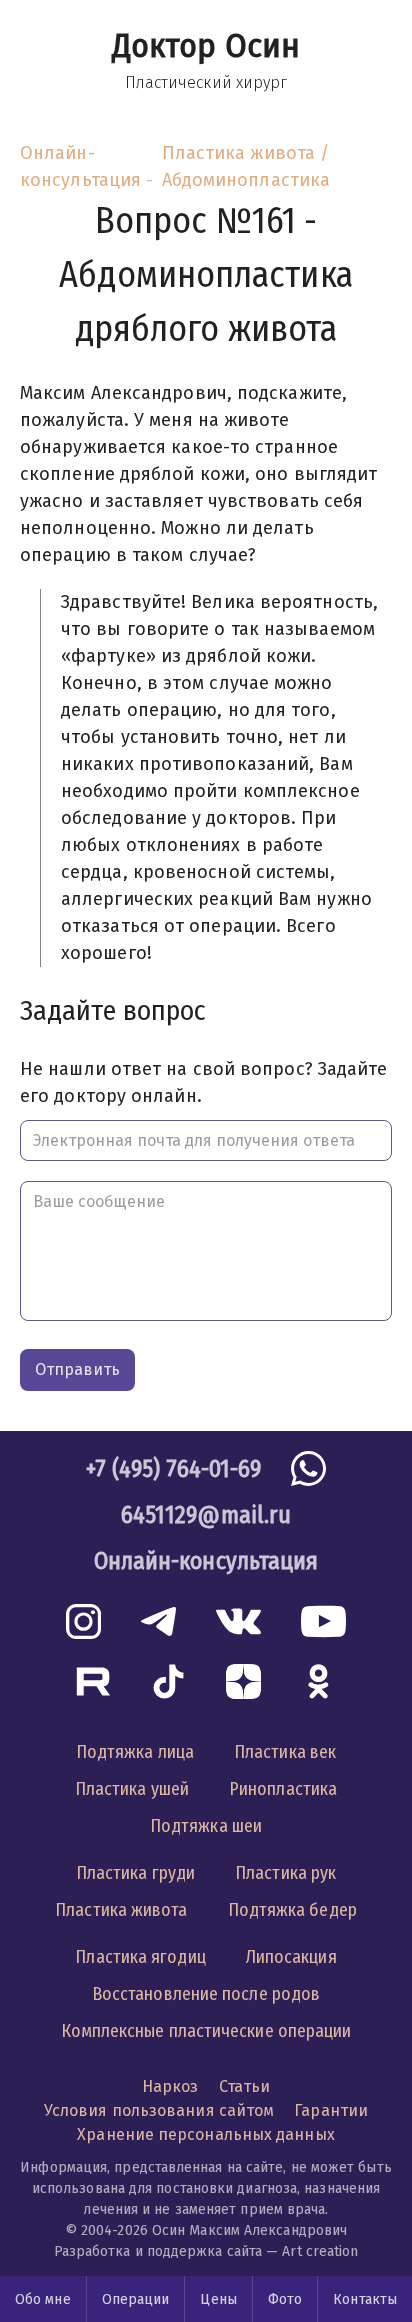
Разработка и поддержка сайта (158, 2251)
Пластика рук (285, 1873)
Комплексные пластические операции (206, 2031)
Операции (136, 2299)
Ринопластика (283, 1789)
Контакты (365, 2299)
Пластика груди (135, 1873)
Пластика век (285, 1752)
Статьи (245, 2086)
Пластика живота (121, 1910)
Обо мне (43, 2299)
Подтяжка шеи (206, 1826)
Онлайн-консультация (80, 166)
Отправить (77, 1369)
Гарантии (331, 2110)
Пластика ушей (132, 1789)
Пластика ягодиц (140, 1957)
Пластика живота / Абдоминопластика (246, 166)
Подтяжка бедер (292, 1910)
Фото (285, 2299)
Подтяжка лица (135, 1752)
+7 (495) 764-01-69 (174, 1469)
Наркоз (170, 2086)
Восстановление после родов (206, 1994)
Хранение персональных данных (206, 2134)
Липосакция (291, 1957)
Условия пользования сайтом (159, 2110)
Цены (218, 2299)
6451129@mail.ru (206, 1515)
